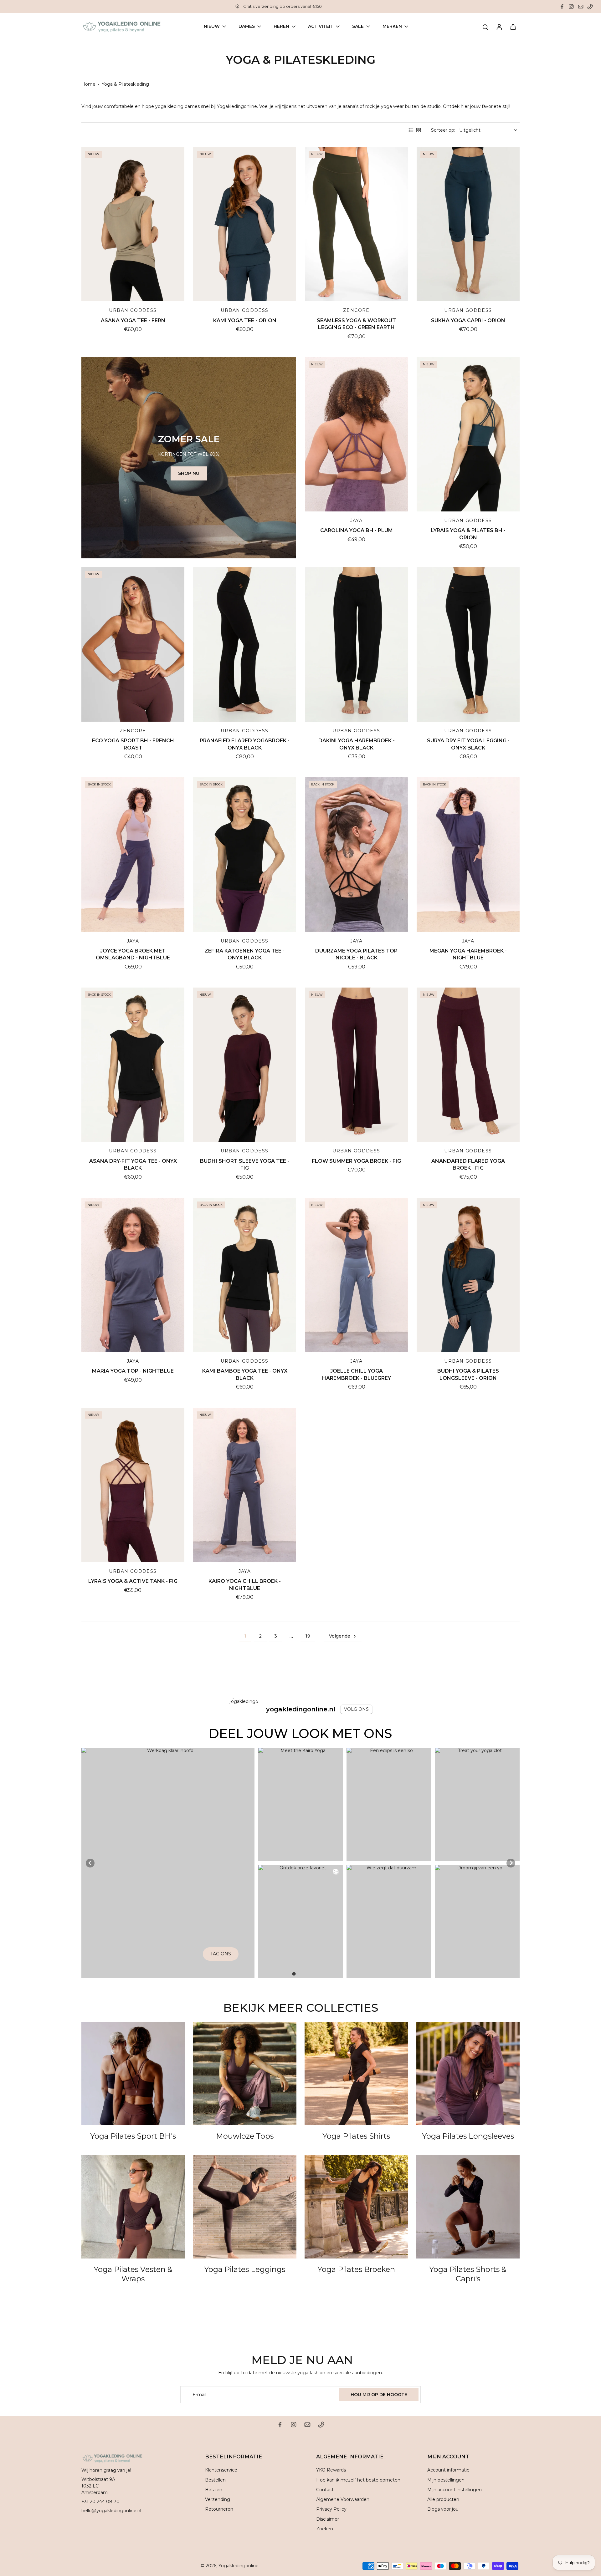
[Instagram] (571, 7)
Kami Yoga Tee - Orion (245, 320)
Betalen (214, 2490)
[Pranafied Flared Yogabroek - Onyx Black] (245, 644)
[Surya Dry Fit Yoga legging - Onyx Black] (468, 644)
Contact (325, 2490)
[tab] (294, 1974)
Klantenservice (221, 2470)
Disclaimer (328, 2519)
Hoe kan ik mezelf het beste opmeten (358, 2480)
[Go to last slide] (90, 1863)
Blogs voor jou (443, 2509)
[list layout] (411, 130)
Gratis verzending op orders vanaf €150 (283, 6)
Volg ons (356, 1709)
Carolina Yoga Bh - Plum (357, 530)
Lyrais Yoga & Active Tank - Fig (133, 1581)
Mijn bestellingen (446, 2480)
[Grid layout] (419, 130)
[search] (485, 27)
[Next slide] (511, 1863)
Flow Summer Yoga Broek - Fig (356, 1161)
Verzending (218, 2499)
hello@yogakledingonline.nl (111, 2511)
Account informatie (448, 2470)
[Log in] (499, 27)
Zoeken (325, 2529)
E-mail (199, 2395)
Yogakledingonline (239, 2566)
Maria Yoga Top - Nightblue (133, 1371)
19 (308, 1636)
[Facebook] (562, 7)
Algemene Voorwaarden (343, 2499)
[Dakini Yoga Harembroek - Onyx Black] (356, 644)
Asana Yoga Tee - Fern (133, 320)
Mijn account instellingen (455, 2490)
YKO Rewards (331, 2470)
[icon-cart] (513, 27)
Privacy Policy (331, 2509)
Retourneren (219, 2509)
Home (88, 84)
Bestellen (215, 2480)
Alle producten (443, 2499)
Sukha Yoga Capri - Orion (468, 320)
